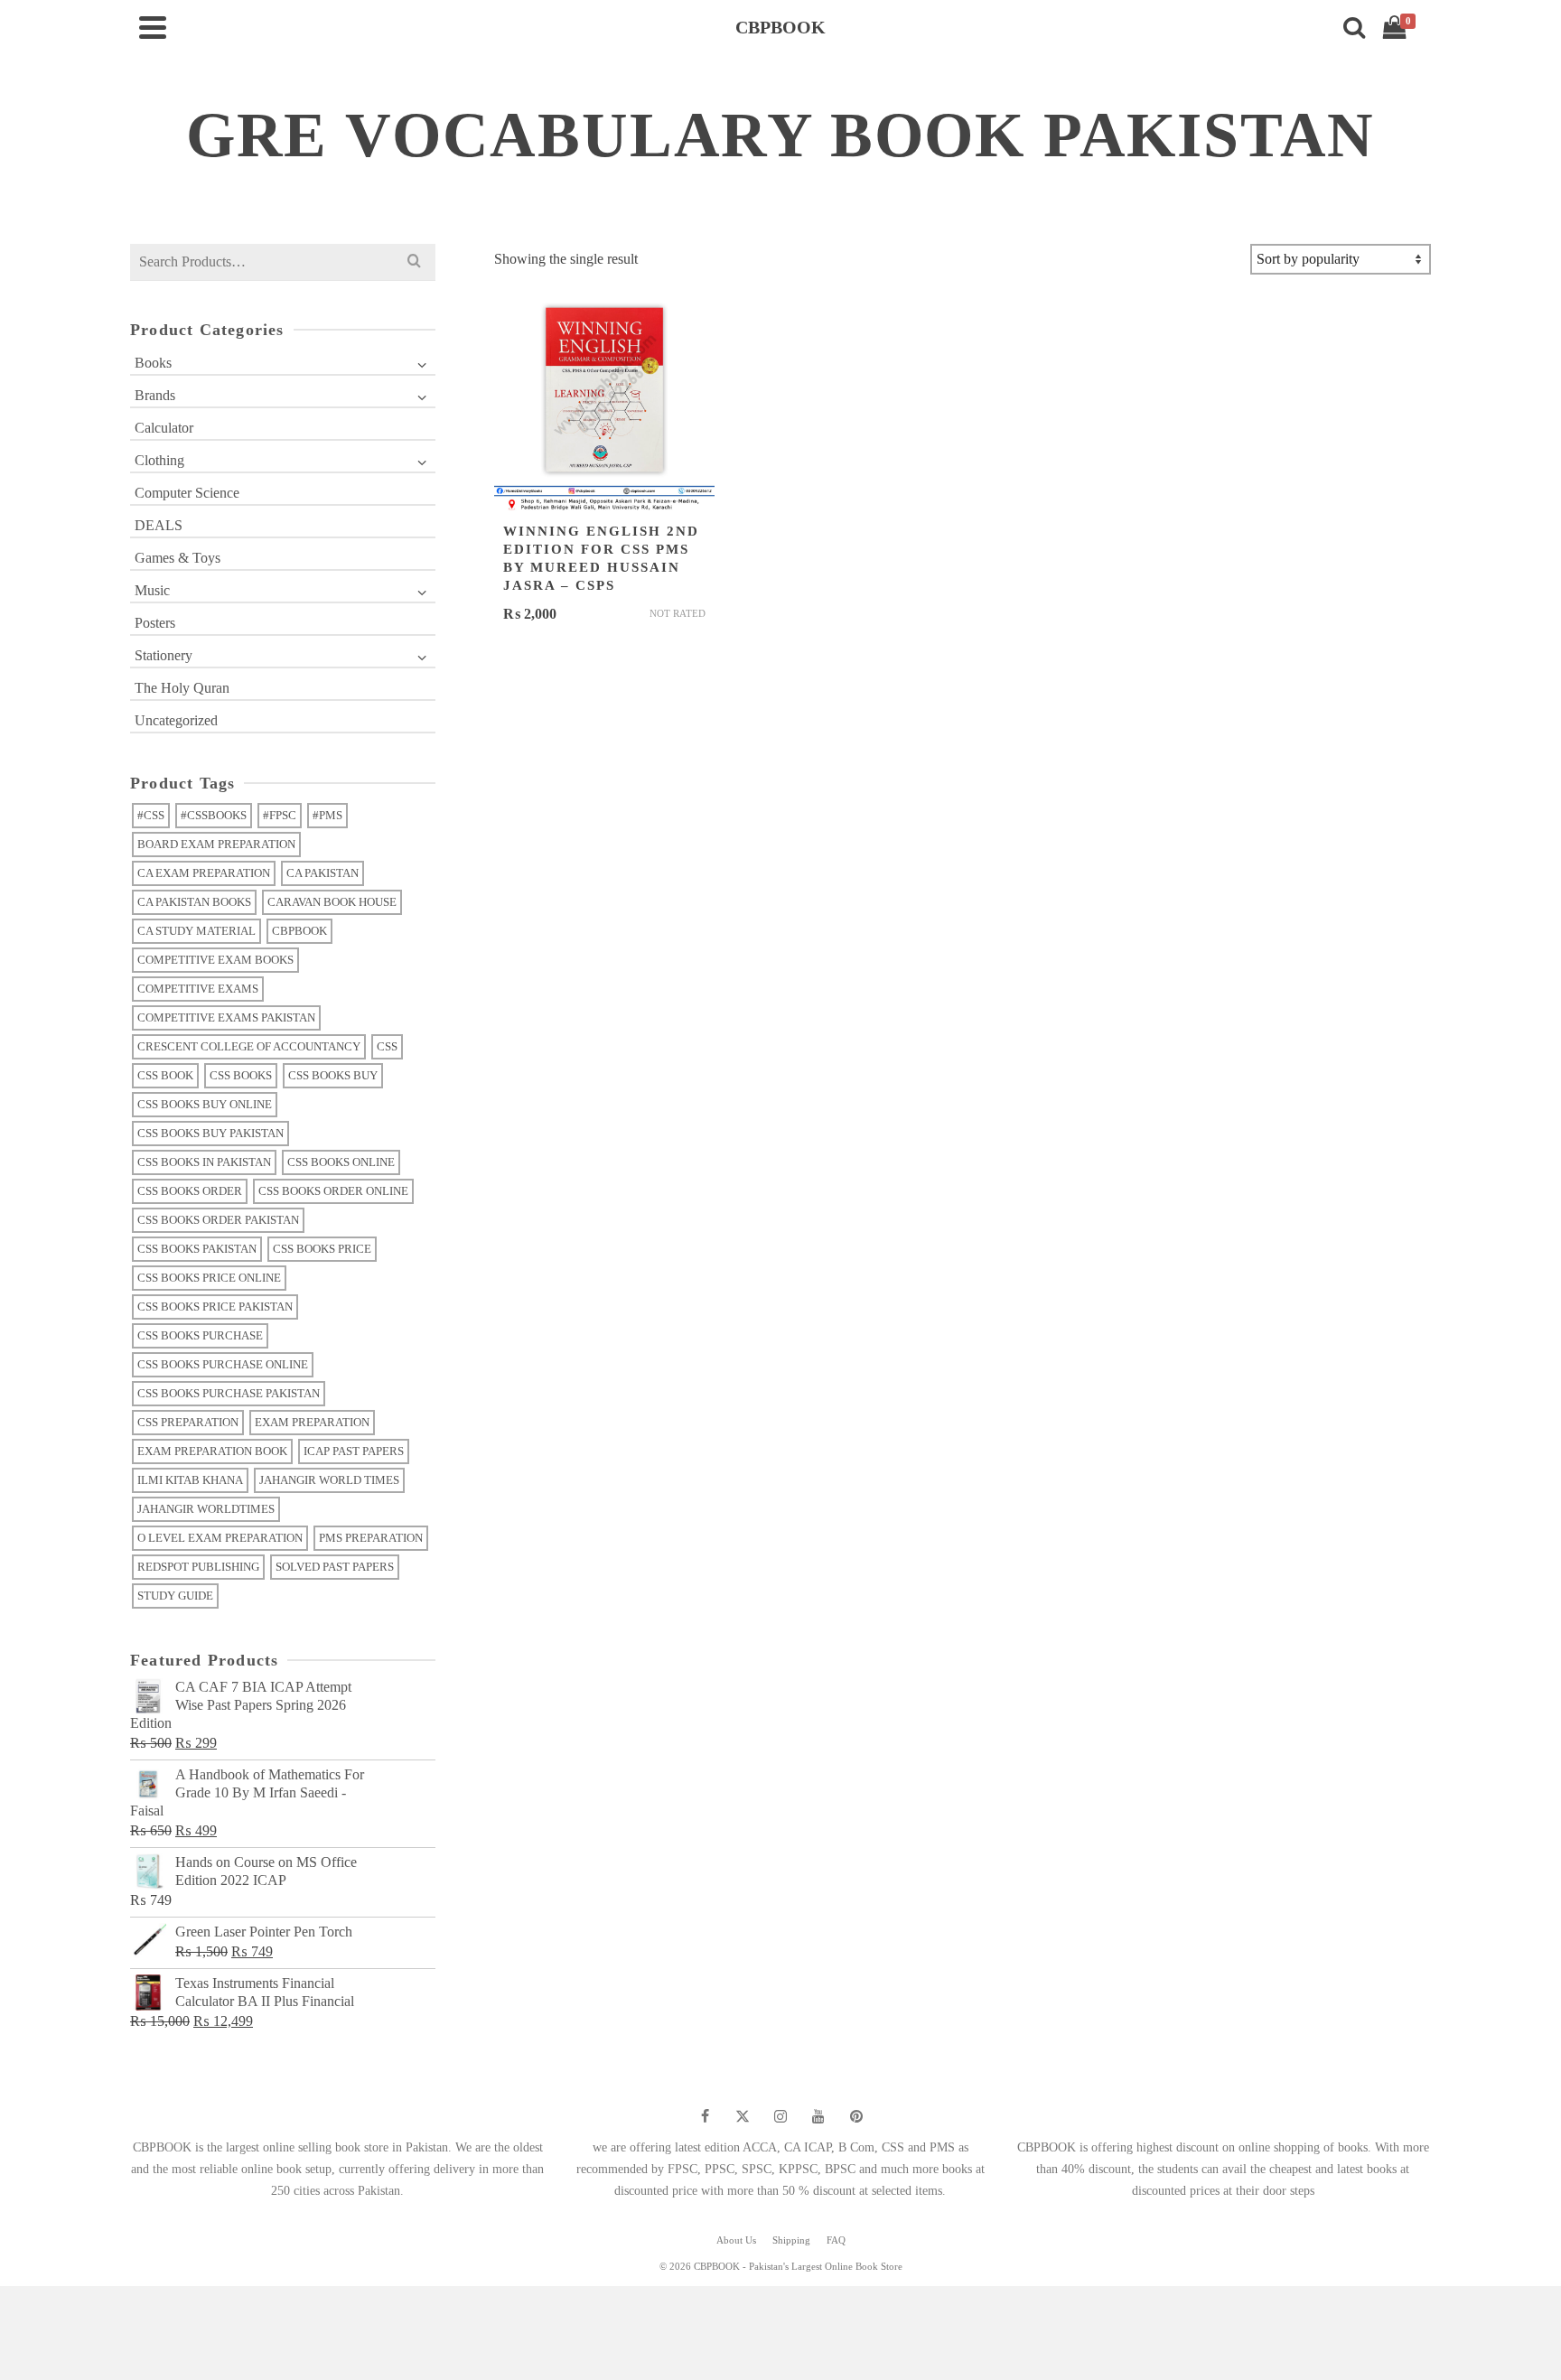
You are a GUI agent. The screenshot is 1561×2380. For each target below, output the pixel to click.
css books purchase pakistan (229, 1393)
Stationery (164, 655)
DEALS (159, 525)
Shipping (791, 2240)
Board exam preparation (216, 844)
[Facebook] (705, 2116)
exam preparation (312, 1422)
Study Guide (175, 1596)
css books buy (333, 1075)
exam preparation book (212, 1451)
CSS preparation (188, 1422)
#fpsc (280, 815)
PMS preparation (371, 1538)
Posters (155, 623)
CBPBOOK (299, 931)
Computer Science (187, 493)
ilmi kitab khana (190, 1480)
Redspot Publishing (198, 1567)
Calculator (164, 428)
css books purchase (200, 1335)
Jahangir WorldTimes (206, 1509)
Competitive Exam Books (215, 960)
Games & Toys (178, 558)
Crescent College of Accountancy (249, 1046)
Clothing (159, 460)
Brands (155, 395)
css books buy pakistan (210, 1133)
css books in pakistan (204, 1162)
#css (151, 815)
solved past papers (335, 1567)
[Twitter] (743, 2116)
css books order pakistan (218, 1220)
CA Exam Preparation (204, 873)
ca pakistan (322, 873)
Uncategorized (176, 720)
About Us (736, 2240)
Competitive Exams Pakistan (226, 1017)
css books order (190, 1191)
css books (241, 1075)
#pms (327, 815)
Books (153, 363)
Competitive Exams (198, 989)
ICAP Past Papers (354, 1451)
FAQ (836, 2240)
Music (152, 590)
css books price (322, 1249)
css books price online (209, 1278)
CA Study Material (196, 931)
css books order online (333, 1191)
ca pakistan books (194, 902)
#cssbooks (214, 815)
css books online (341, 1162)
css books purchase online (223, 1364)
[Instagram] (780, 2116)
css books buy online (205, 1104)
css (387, 1046)
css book (165, 1075)
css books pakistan (197, 1249)
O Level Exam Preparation (220, 1538)
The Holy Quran (182, 688)
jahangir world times (329, 1480)
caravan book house (332, 902)
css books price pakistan (215, 1307)
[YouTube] (818, 2116)
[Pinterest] (856, 2116)
